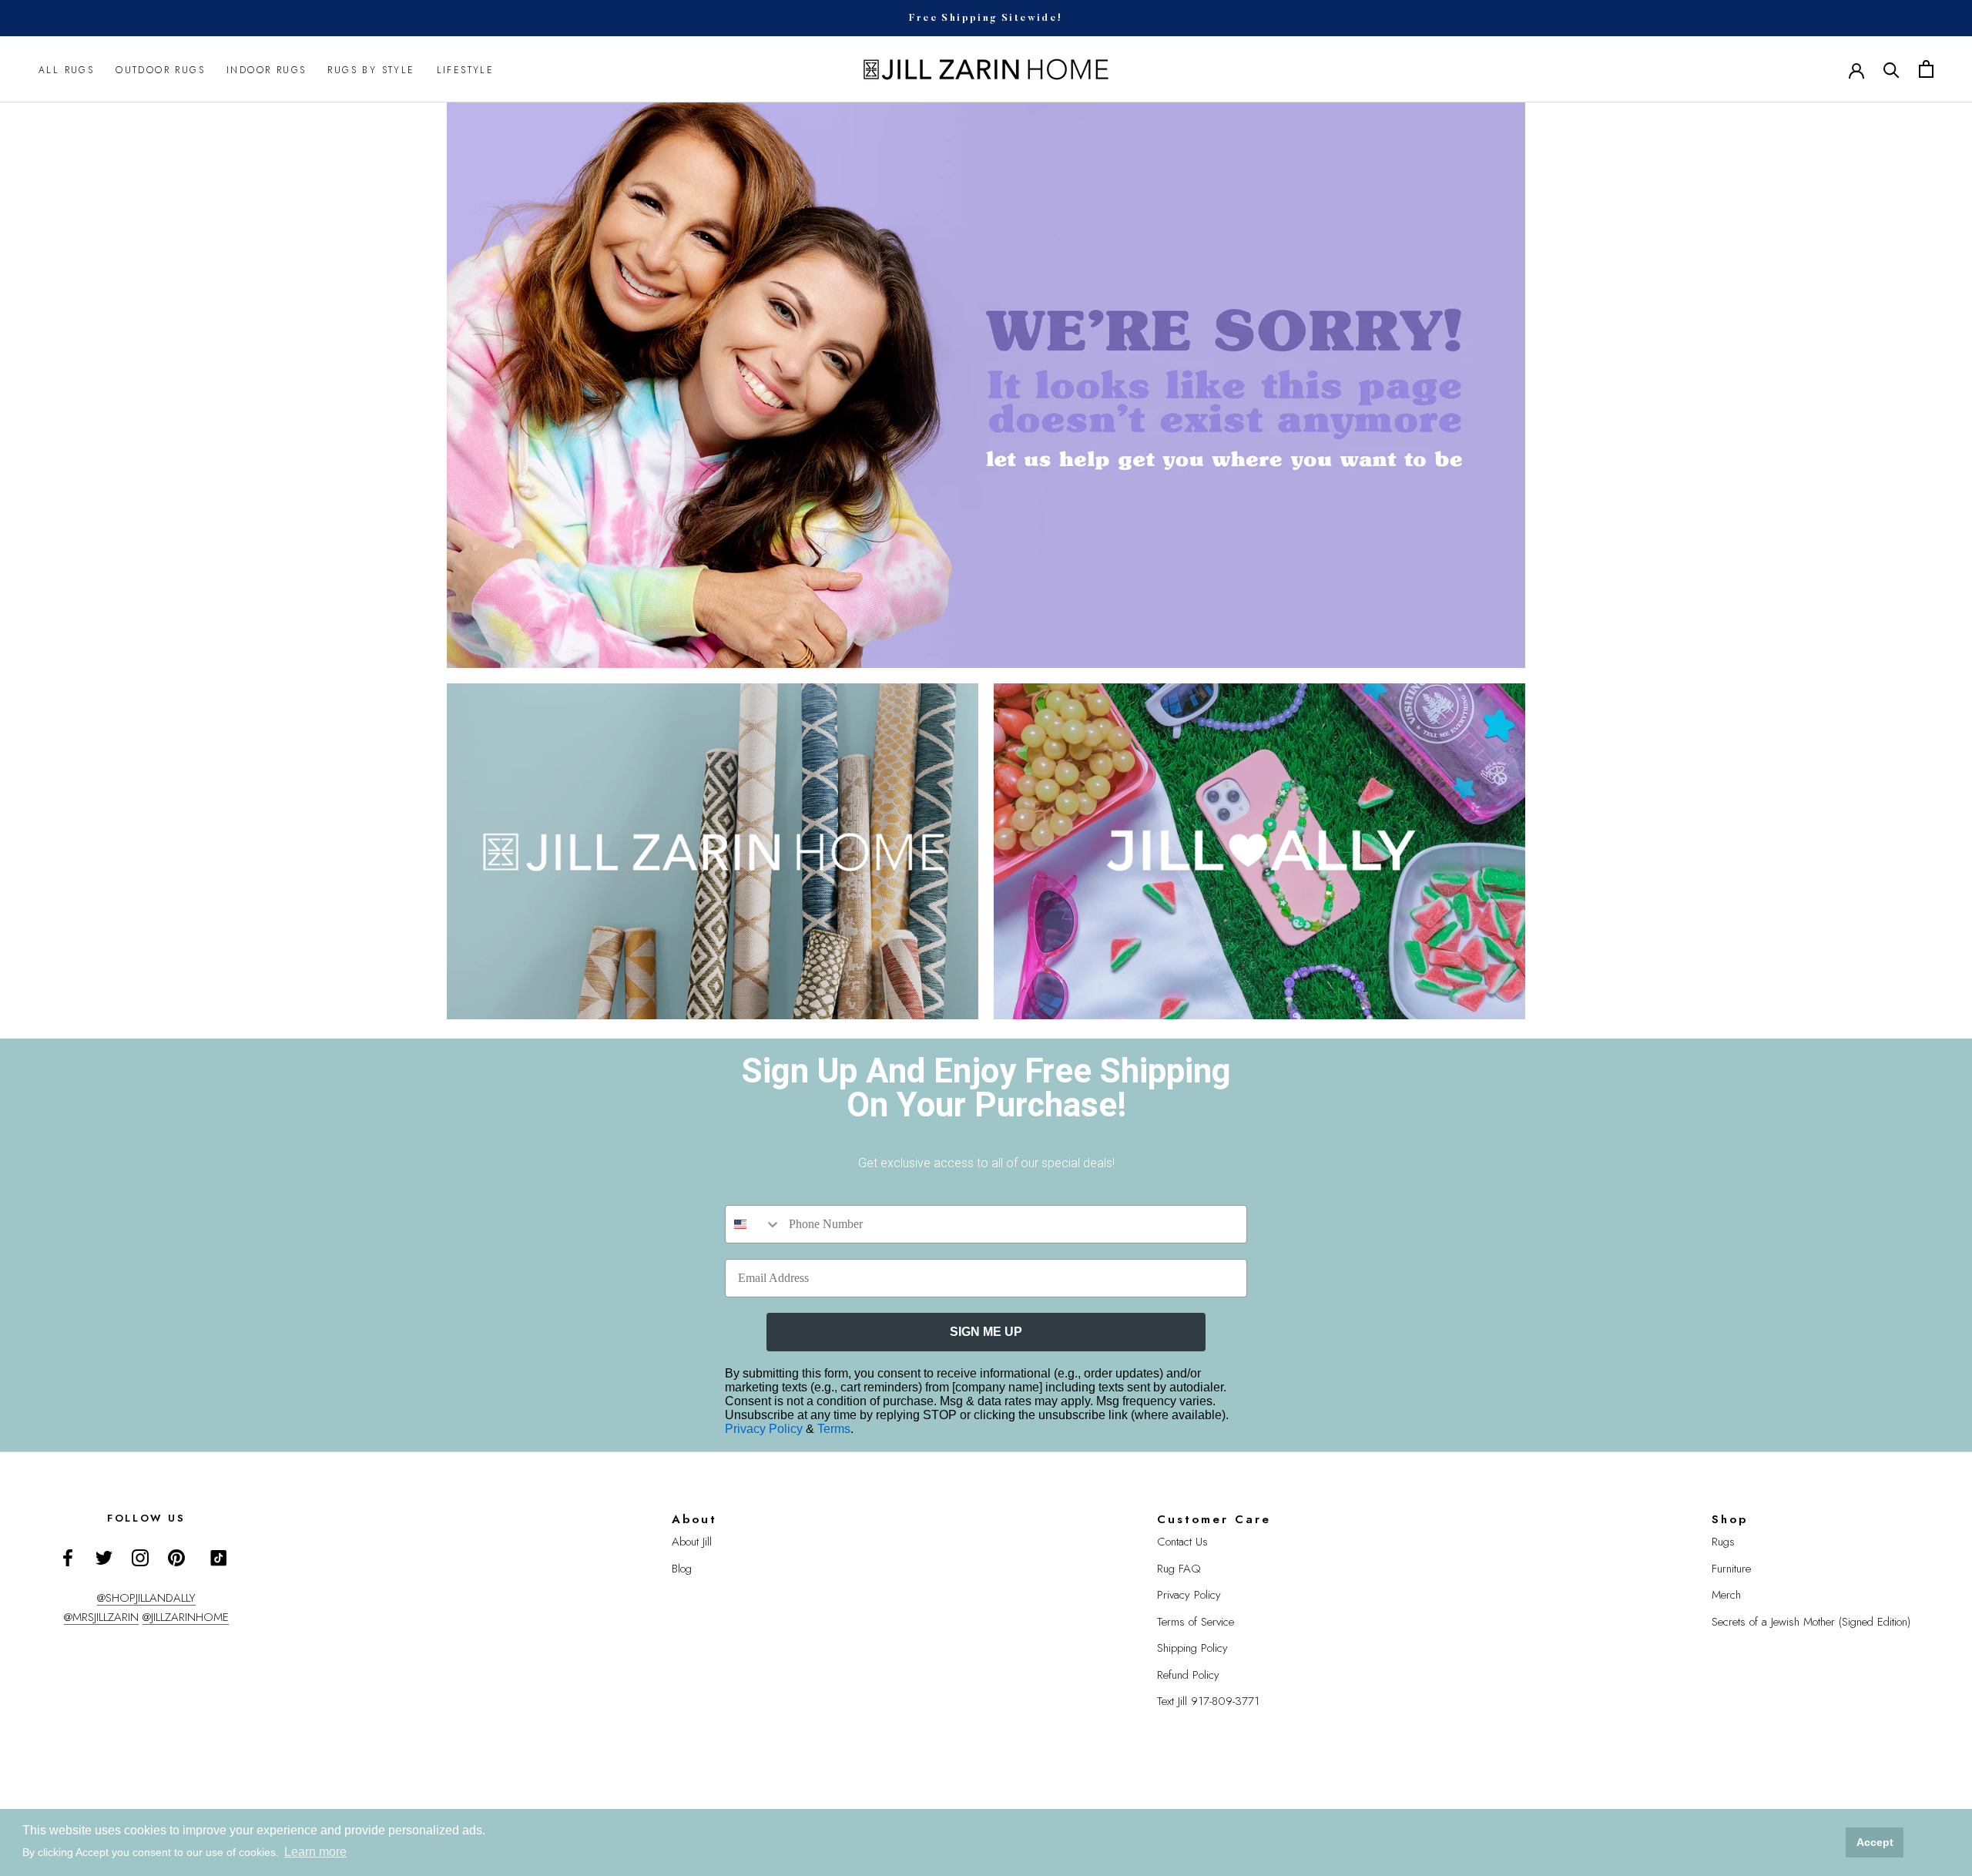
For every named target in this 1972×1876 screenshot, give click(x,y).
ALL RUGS (66, 69)
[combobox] (753, 1224)
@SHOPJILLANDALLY (146, 1598)
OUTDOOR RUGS (160, 69)
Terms (834, 1429)
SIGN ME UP (986, 1332)
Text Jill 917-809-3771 (1208, 1701)
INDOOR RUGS (266, 69)
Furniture (1731, 1569)
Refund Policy (1188, 1675)
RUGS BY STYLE (371, 69)
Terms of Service (1196, 1622)
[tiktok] (219, 1558)
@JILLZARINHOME (186, 1617)
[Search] (1892, 69)
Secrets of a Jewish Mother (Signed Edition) (1811, 1622)
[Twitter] (104, 1557)
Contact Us (1182, 1542)
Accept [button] (1875, 1842)
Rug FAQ (1179, 1569)
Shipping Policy (1192, 1648)
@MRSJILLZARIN (101, 1617)
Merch (1726, 1595)
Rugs (1723, 1542)
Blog (682, 1569)
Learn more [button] (315, 1852)
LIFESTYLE (466, 69)
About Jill (692, 1542)
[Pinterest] (176, 1557)
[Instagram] (140, 1557)
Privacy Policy (765, 1429)
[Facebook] (68, 1557)
